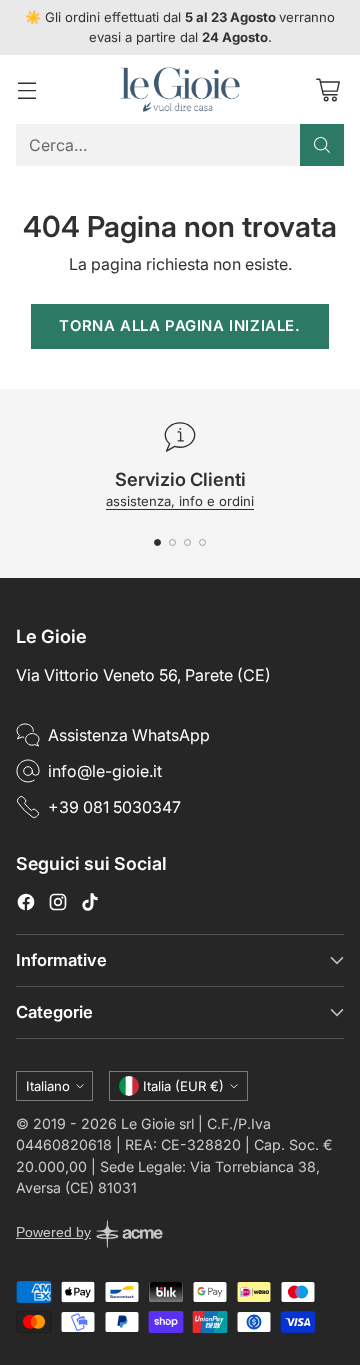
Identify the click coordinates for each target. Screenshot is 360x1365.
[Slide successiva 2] (172, 542)
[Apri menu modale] (26, 89)
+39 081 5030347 (114, 807)
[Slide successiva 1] (157, 542)
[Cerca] (322, 145)
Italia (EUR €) (183, 1086)
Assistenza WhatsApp (129, 735)
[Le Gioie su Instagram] (58, 905)
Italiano (48, 1086)
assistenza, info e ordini (180, 501)
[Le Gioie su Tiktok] (90, 905)
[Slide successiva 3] (187, 542)
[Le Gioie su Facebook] (26, 905)
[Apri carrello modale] (327, 89)
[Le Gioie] (180, 89)
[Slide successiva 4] (202, 542)
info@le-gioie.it (105, 771)
